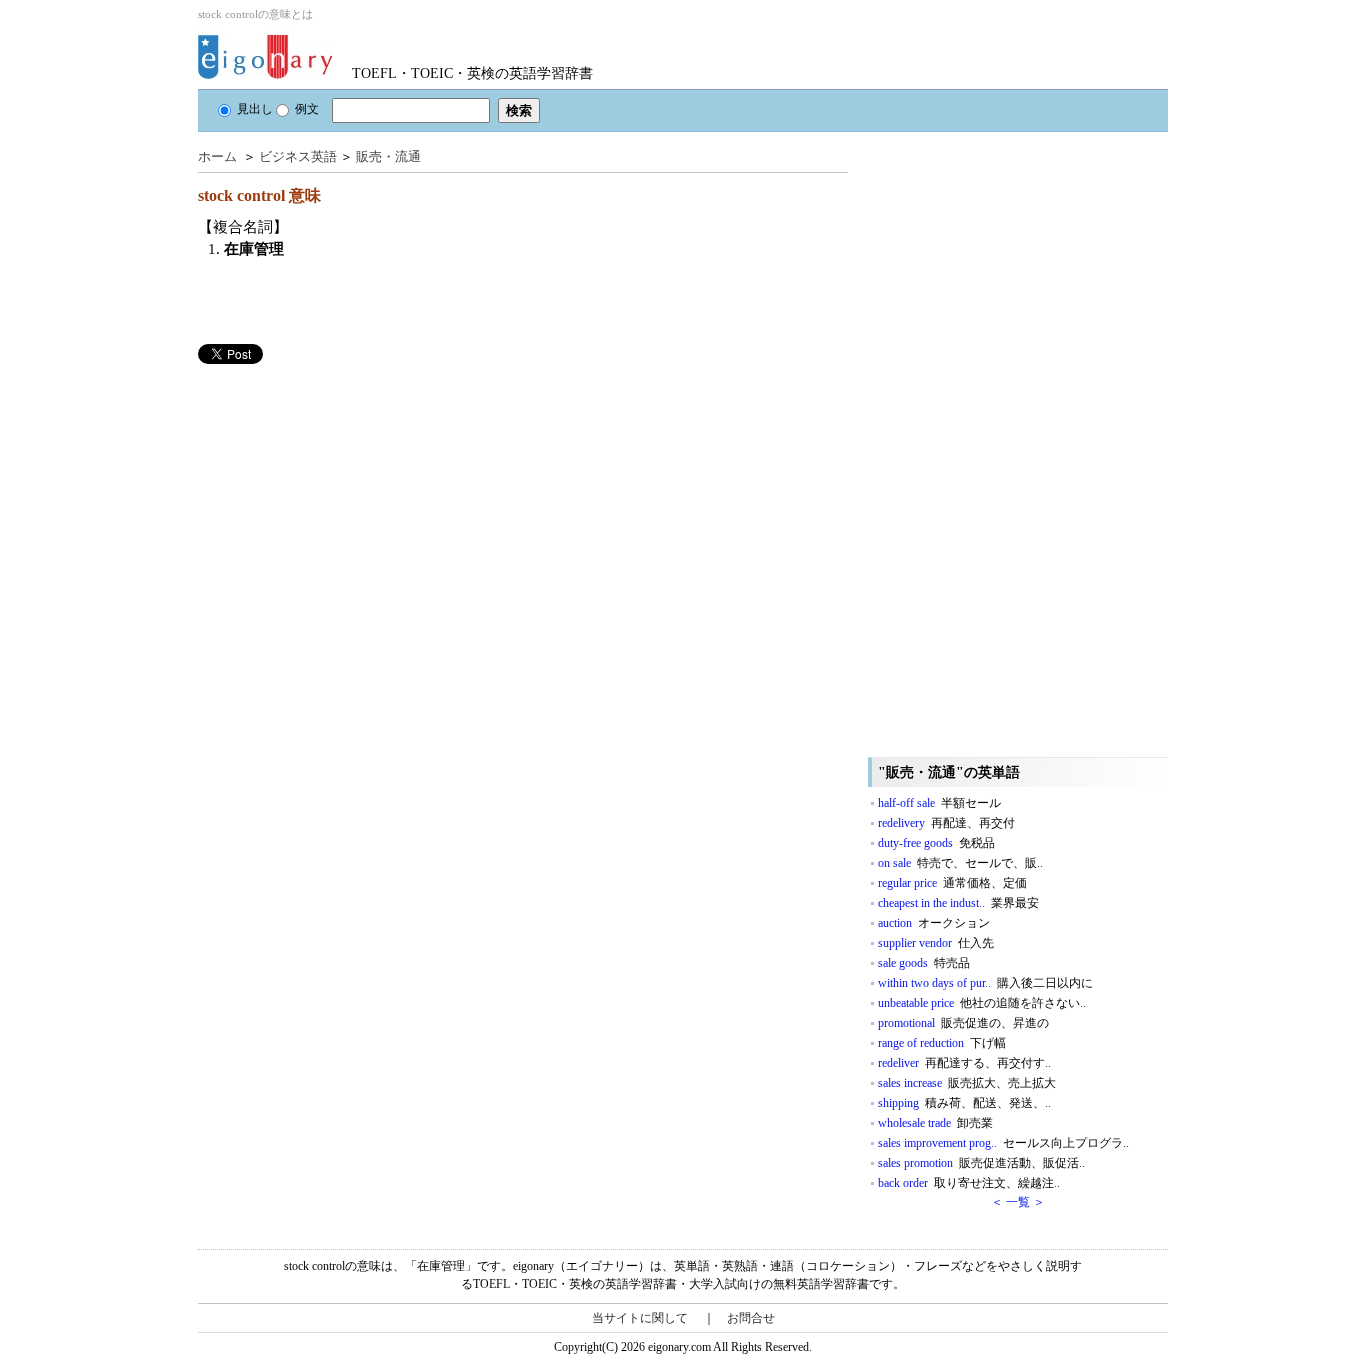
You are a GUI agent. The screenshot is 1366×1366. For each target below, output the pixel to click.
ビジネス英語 (298, 156)
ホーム (217, 156)
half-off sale (939, 803)
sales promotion (981, 1163)
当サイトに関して (640, 1318)
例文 (307, 109)
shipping (964, 1103)
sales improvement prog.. (1003, 1143)
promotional (963, 1023)
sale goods (924, 963)
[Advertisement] (348, 504)
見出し (255, 109)
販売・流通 (388, 156)
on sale (960, 863)
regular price (952, 883)
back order (969, 1183)
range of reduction (942, 1043)
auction (934, 923)
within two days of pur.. (985, 983)
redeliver (964, 1063)
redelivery (946, 823)
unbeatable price (982, 1003)
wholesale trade (935, 1123)
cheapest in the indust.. (958, 903)
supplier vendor (936, 943)
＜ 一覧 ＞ (1018, 1202)
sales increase (967, 1083)
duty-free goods (936, 843)
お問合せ (751, 1318)
